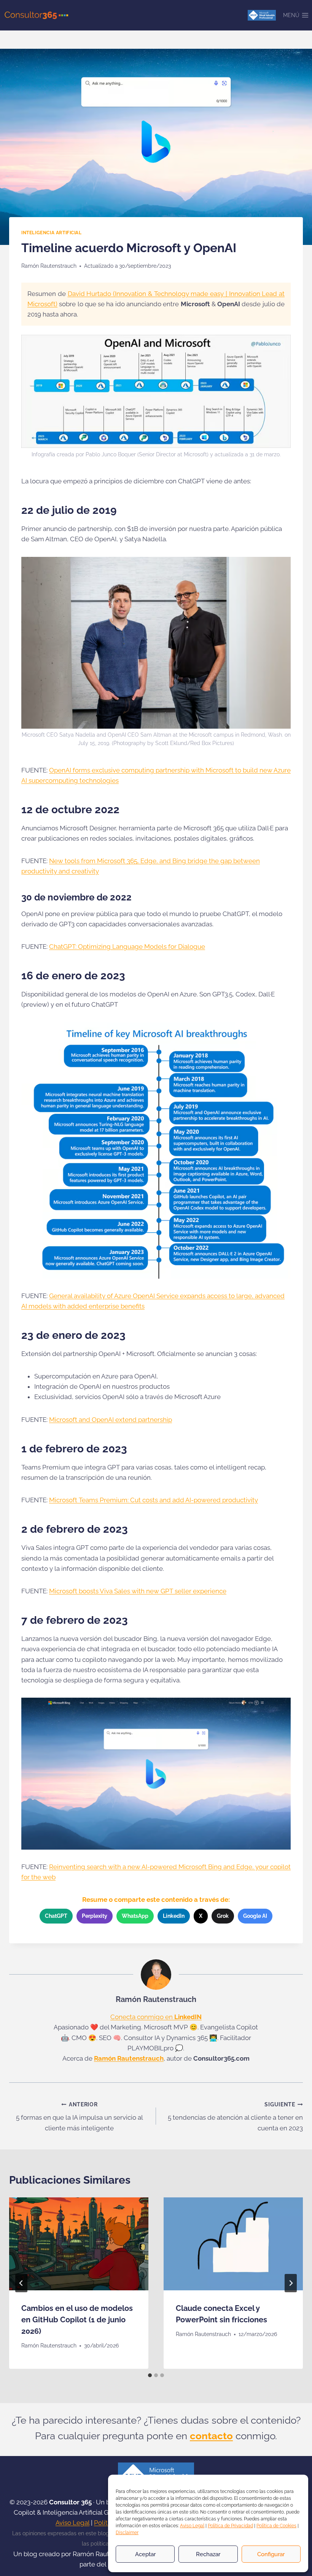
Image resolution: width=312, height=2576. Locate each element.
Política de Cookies (276, 2526)
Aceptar (145, 2554)
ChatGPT (56, 1916)
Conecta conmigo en (156, 2017)
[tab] (150, 2375)
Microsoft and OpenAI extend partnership (111, 1420)
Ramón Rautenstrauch (49, 266)
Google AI (255, 1916)
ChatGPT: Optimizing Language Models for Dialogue (127, 947)
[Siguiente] (291, 2283)
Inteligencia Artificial (52, 233)
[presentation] (79, 2244)
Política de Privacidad (230, 2526)
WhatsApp (135, 1916)
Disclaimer (127, 2533)
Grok (223, 1916)
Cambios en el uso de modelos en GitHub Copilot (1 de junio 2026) (77, 2320)
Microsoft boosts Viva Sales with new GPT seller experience (138, 1591)
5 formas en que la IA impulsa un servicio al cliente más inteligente (80, 2117)
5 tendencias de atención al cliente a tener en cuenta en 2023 (235, 2117)
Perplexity (95, 1916)
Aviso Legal (192, 2526)
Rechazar (208, 2554)
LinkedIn (174, 1916)
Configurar (271, 2554)
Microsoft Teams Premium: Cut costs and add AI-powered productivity (154, 1500)
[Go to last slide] (21, 2283)
